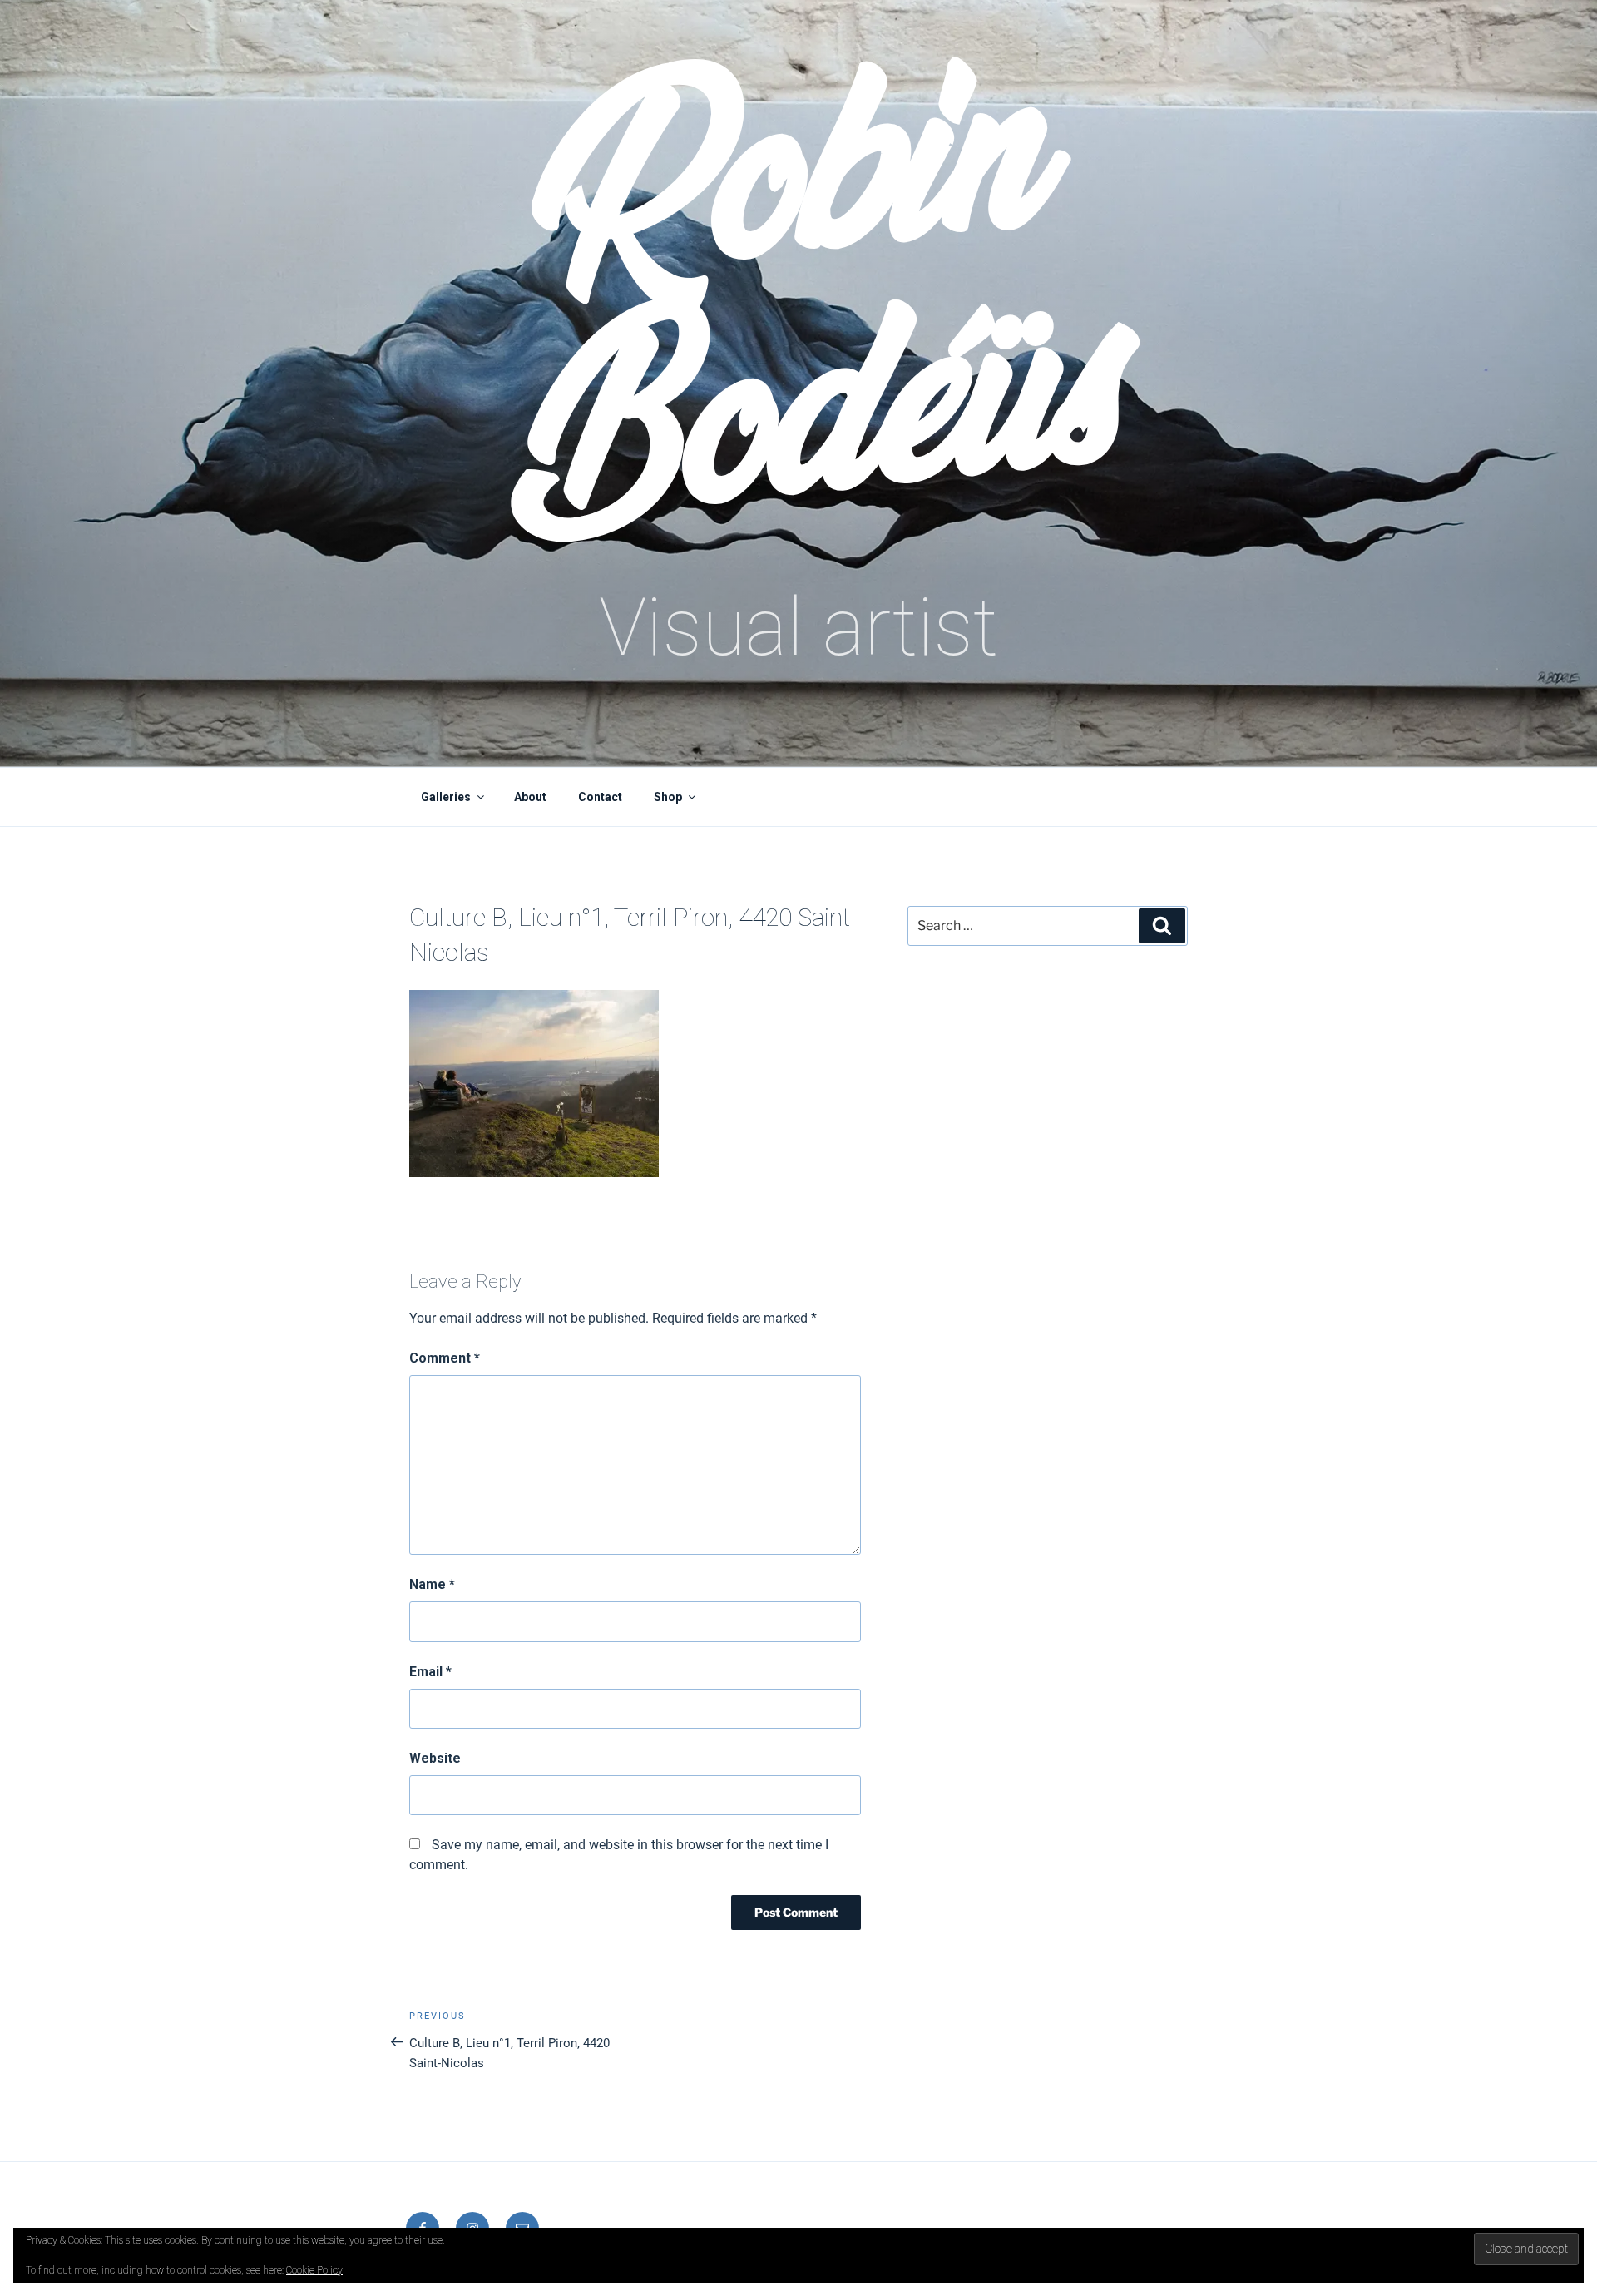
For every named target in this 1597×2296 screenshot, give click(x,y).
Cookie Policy (314, 2270)
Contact (600, 797)
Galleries (446, 797)
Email (430, 1672)
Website (435, 1758)
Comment (445, 1358)
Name (432, 1584)
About (530, 797)
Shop (668, 797)
